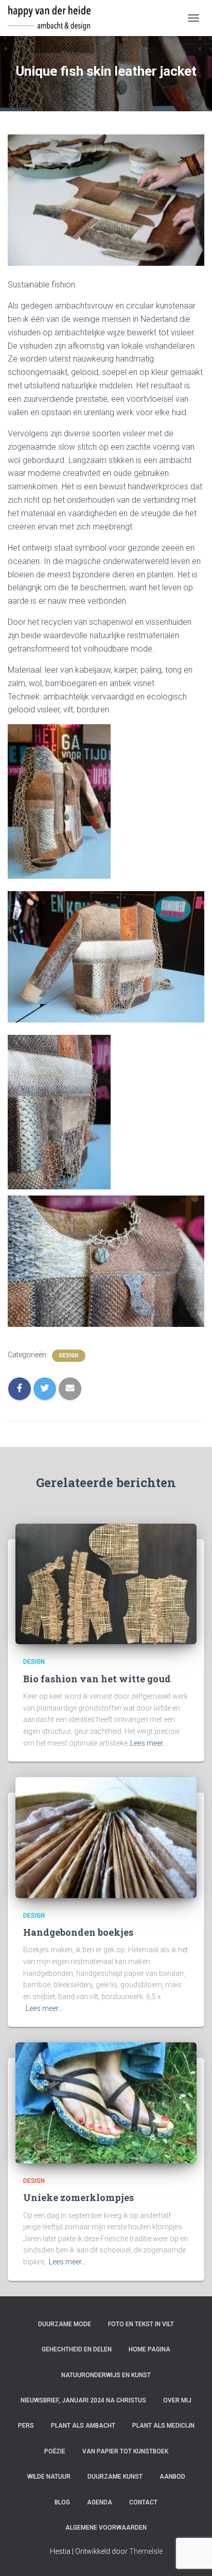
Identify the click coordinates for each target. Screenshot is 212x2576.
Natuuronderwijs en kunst (106, 2375)
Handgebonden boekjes (78, 1932)
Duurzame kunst (115, 2477)
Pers (26, 2426)
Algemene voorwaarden (106, 2528)
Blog (62, 2502)
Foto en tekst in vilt (141, 2324)
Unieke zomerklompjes (78, 2197)
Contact (143, 2502)
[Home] (53, 18)
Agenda (100, 2502)
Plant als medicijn (163, 2426)
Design (69, 1355)
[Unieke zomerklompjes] (106, 2102)
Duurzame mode (65, 2324)
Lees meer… (149, 1743)
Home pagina (149, 2349)
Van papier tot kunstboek (125, 2451)
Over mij (177, 2400)
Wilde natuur (49, 2477)
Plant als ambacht (83, 2426)
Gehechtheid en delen (77, 2349)
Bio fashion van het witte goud (97, 1679)
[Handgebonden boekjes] (106, 1837)
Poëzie (55, 2451)
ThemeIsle (146, 2551)
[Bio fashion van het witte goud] (106, 1583)
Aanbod (172, 2477)
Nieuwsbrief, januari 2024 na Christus (83, 2400)
